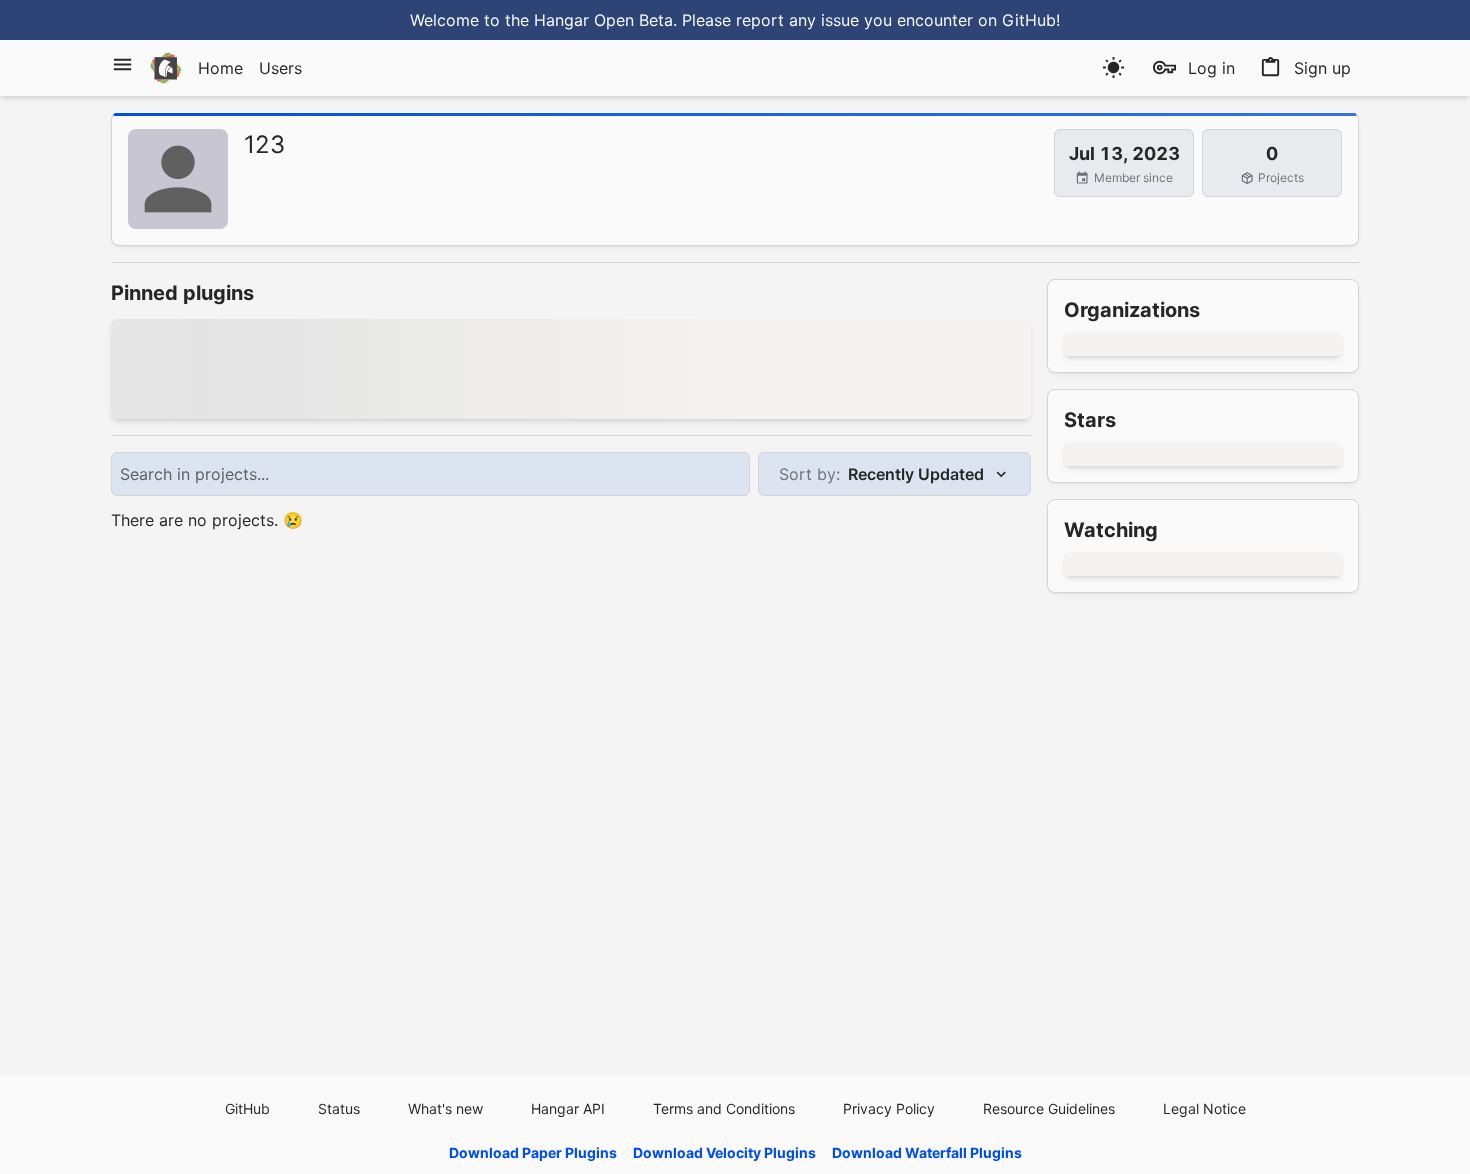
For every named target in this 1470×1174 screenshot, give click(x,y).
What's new (445, 1108)
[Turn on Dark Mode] (1113, 67)
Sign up (1322, 68)
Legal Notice (1204, 1108)
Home (220, 68)
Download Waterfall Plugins (927, 1152)
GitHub (247, 1108)
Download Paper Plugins (533, 1152)
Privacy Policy (889, 1108)
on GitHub (1017, 20)
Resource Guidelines (1049, 1108)
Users (280, 68)
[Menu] (122, 64)
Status (339, 1108)
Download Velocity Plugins (724, 1152)
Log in (1211, 68)
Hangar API (568, 1108)
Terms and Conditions (724, 1108)
